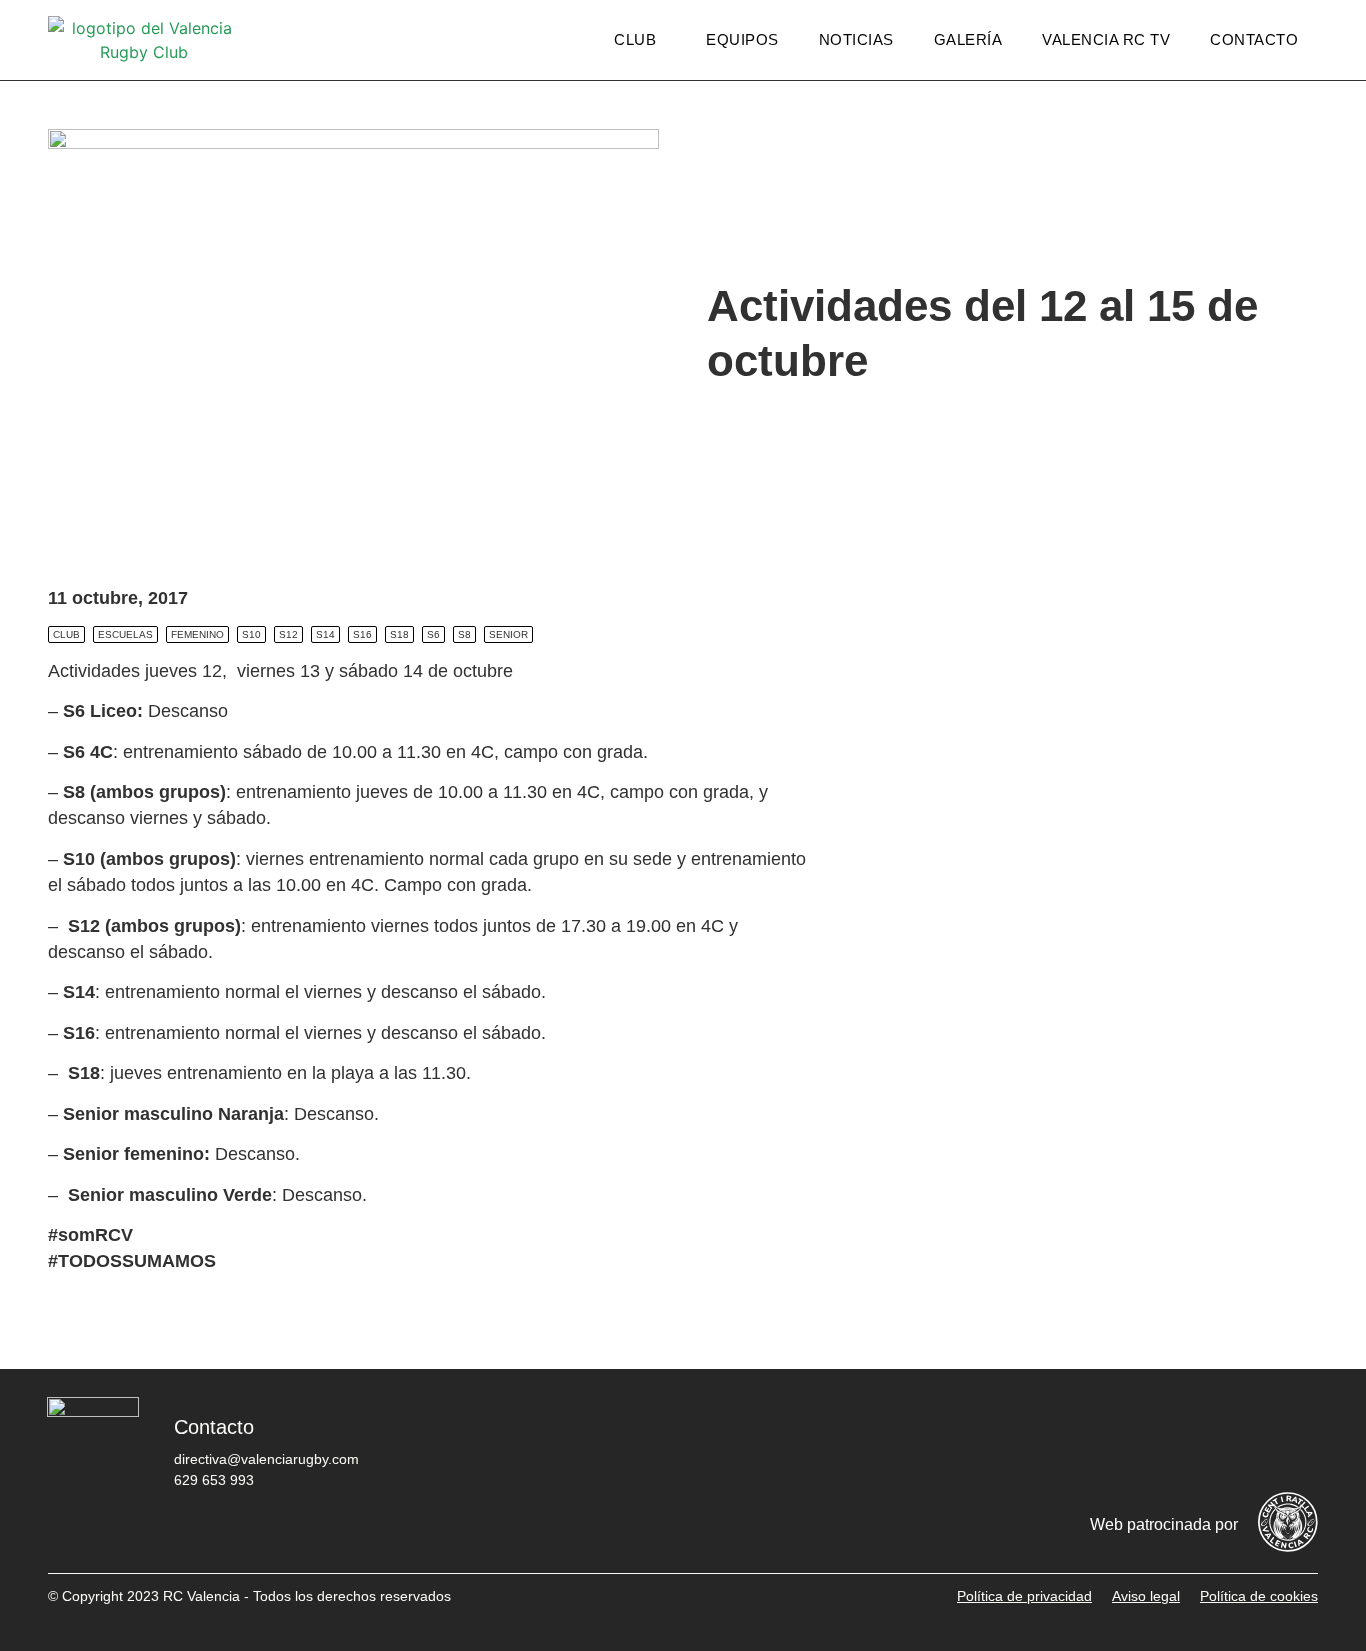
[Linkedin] (1293, 1442)
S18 (399, 634)
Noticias (856, 39)
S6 (433, 634)
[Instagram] (1173, 1442)
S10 (251, 634)
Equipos (742, 39)
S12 (288, 634)
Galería (968, 39)
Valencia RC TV (1106, 39)
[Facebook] (1053, 1442)
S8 (464, 634)
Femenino (197, 634)
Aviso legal (1146, 1596)
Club (635, 39)
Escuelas (125, 634)
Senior (508, 634)
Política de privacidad (1024, 1596)
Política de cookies (1259, 1596)
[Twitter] (1113, 1442)
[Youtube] (1233, 1442)
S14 (325, 634)
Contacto (1254, 39)
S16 (362, 634)
